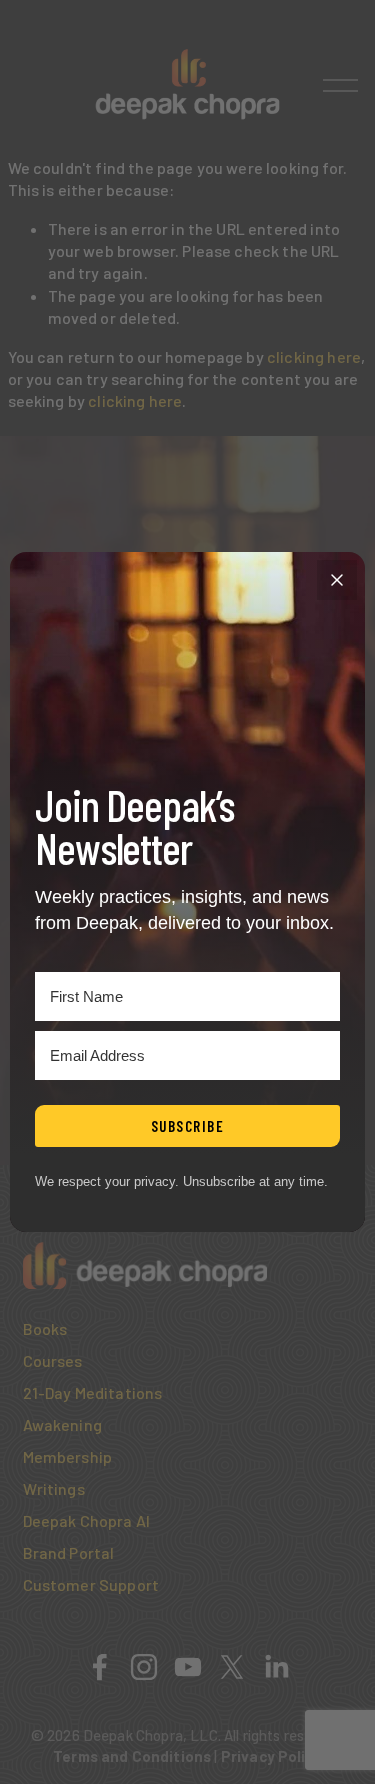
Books (45, 1328)
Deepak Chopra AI (87, 1520)
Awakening (62, 1424)
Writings (54, 1488)
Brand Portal (69, 1552)
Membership (68, 1456)
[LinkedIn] (276, 1667)
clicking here (314, 356)
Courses (53, 1360)
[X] (232, 1667)
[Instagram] (144, 1667)
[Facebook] (100, 1667)
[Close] (337, 580)
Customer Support (91, 1584)
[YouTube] (188, 1667)
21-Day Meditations (93, 1392)
